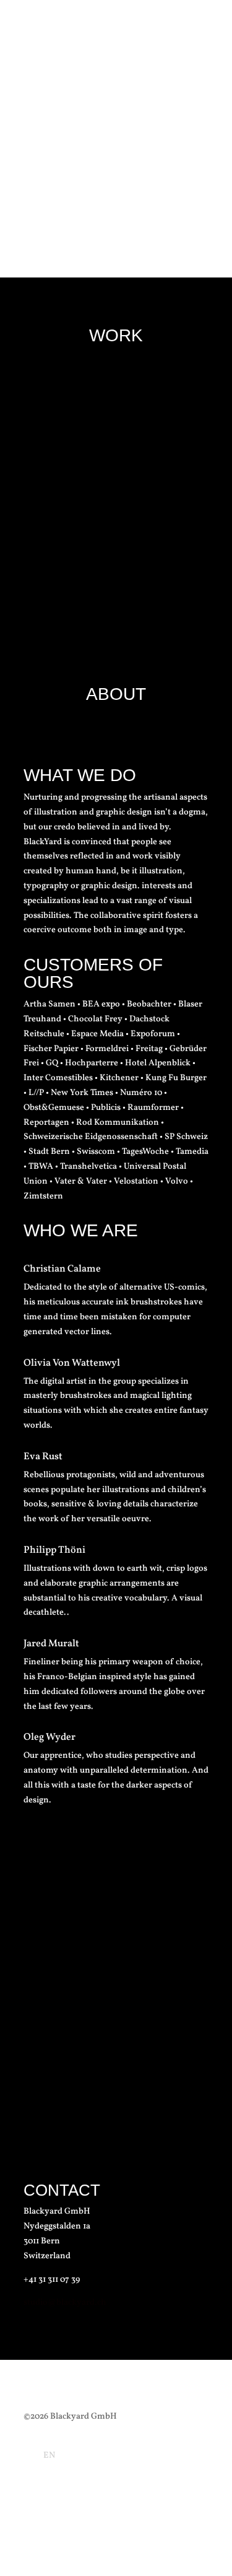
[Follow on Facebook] (125, 2512)
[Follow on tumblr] (174, 2512)
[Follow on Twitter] (199, 2512)
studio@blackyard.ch (65, 2303)
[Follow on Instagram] (150, 2512)
